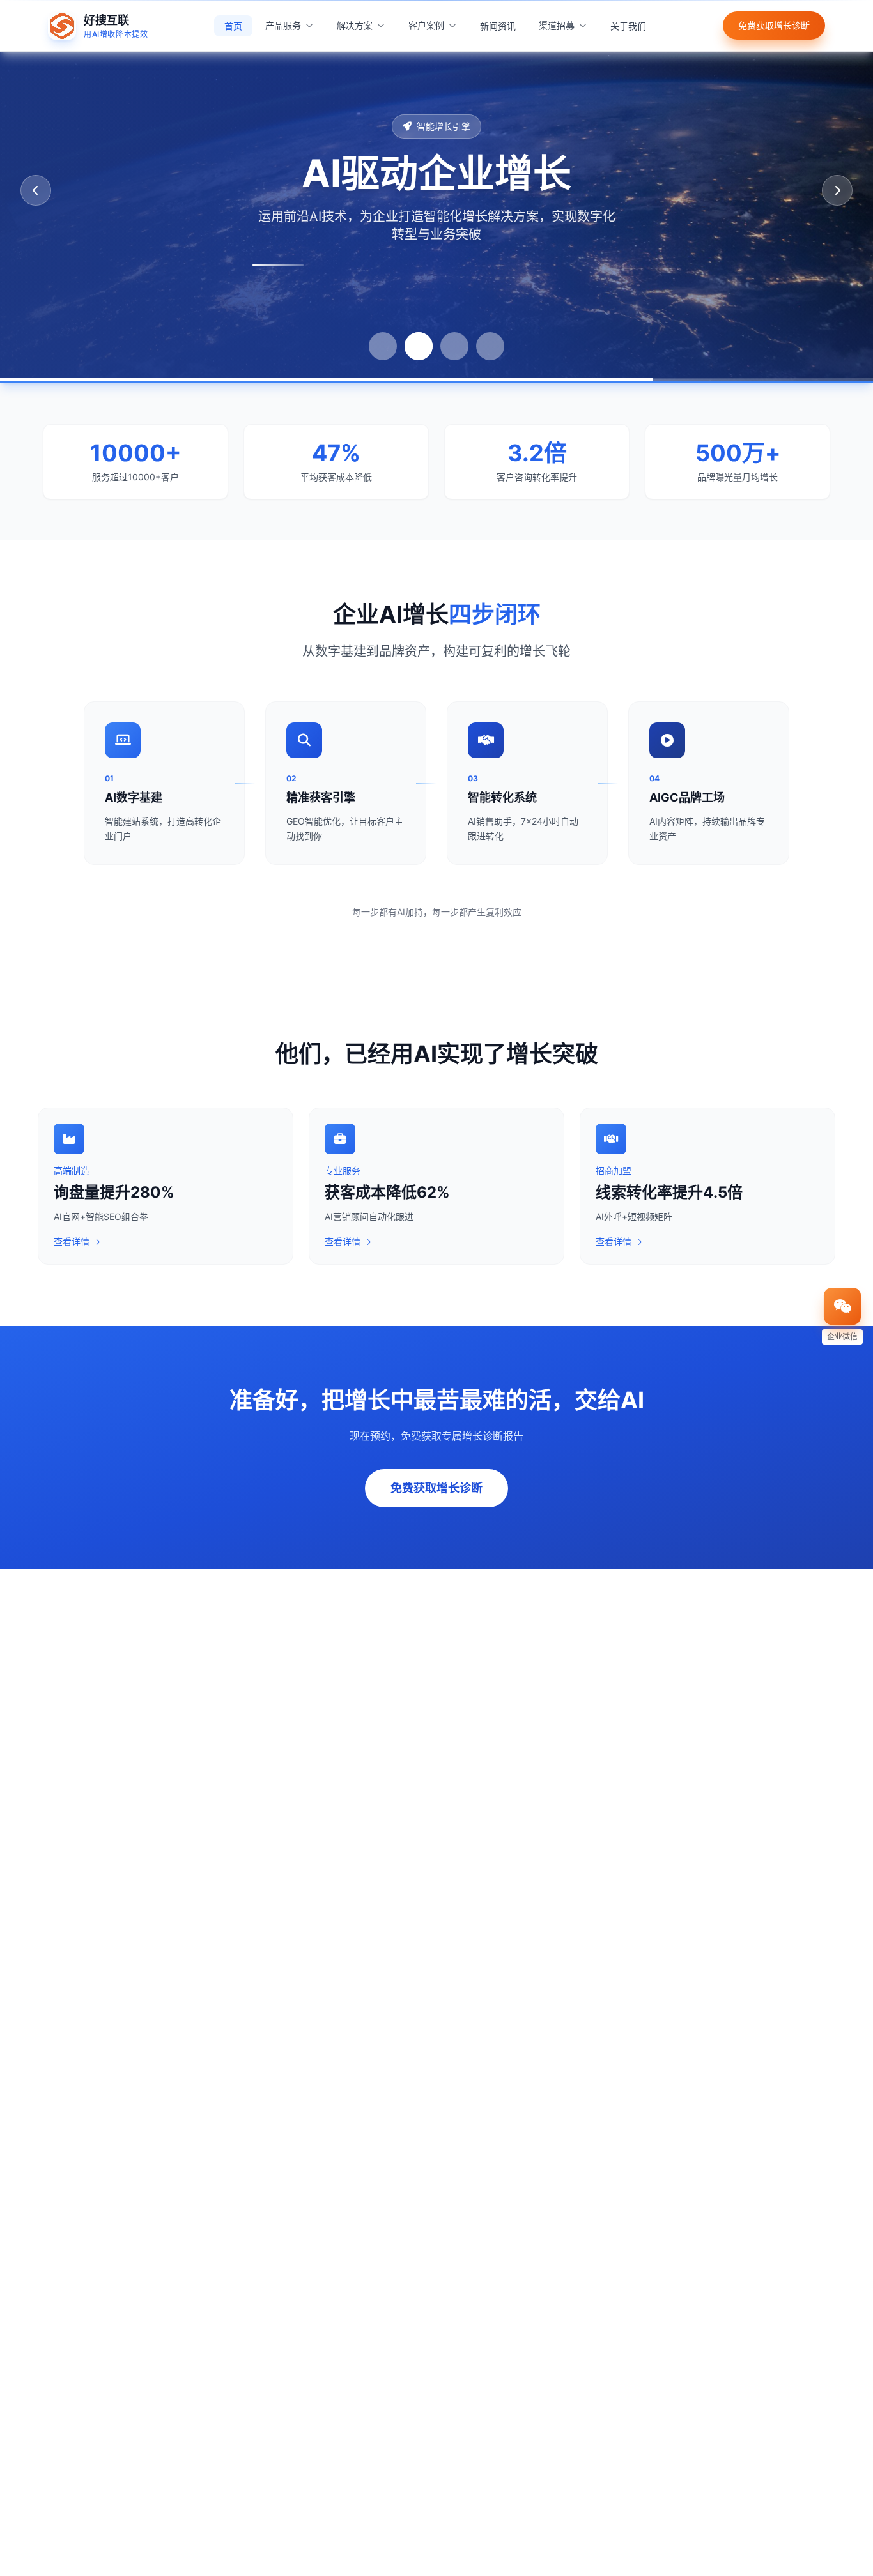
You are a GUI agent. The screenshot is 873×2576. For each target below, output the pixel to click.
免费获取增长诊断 (774, 25)
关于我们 (628, 26)
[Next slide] (837, 190)
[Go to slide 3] (454, 346)
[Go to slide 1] (383, 346)
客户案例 (426, 25)
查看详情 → (77, 1241)
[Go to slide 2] (419, 346)
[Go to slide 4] (490, 346)
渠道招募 (557, 25)
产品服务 (283, 25)
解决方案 (355, 25)
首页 (233, 26)
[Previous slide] (36, 190)
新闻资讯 (498, 26)
